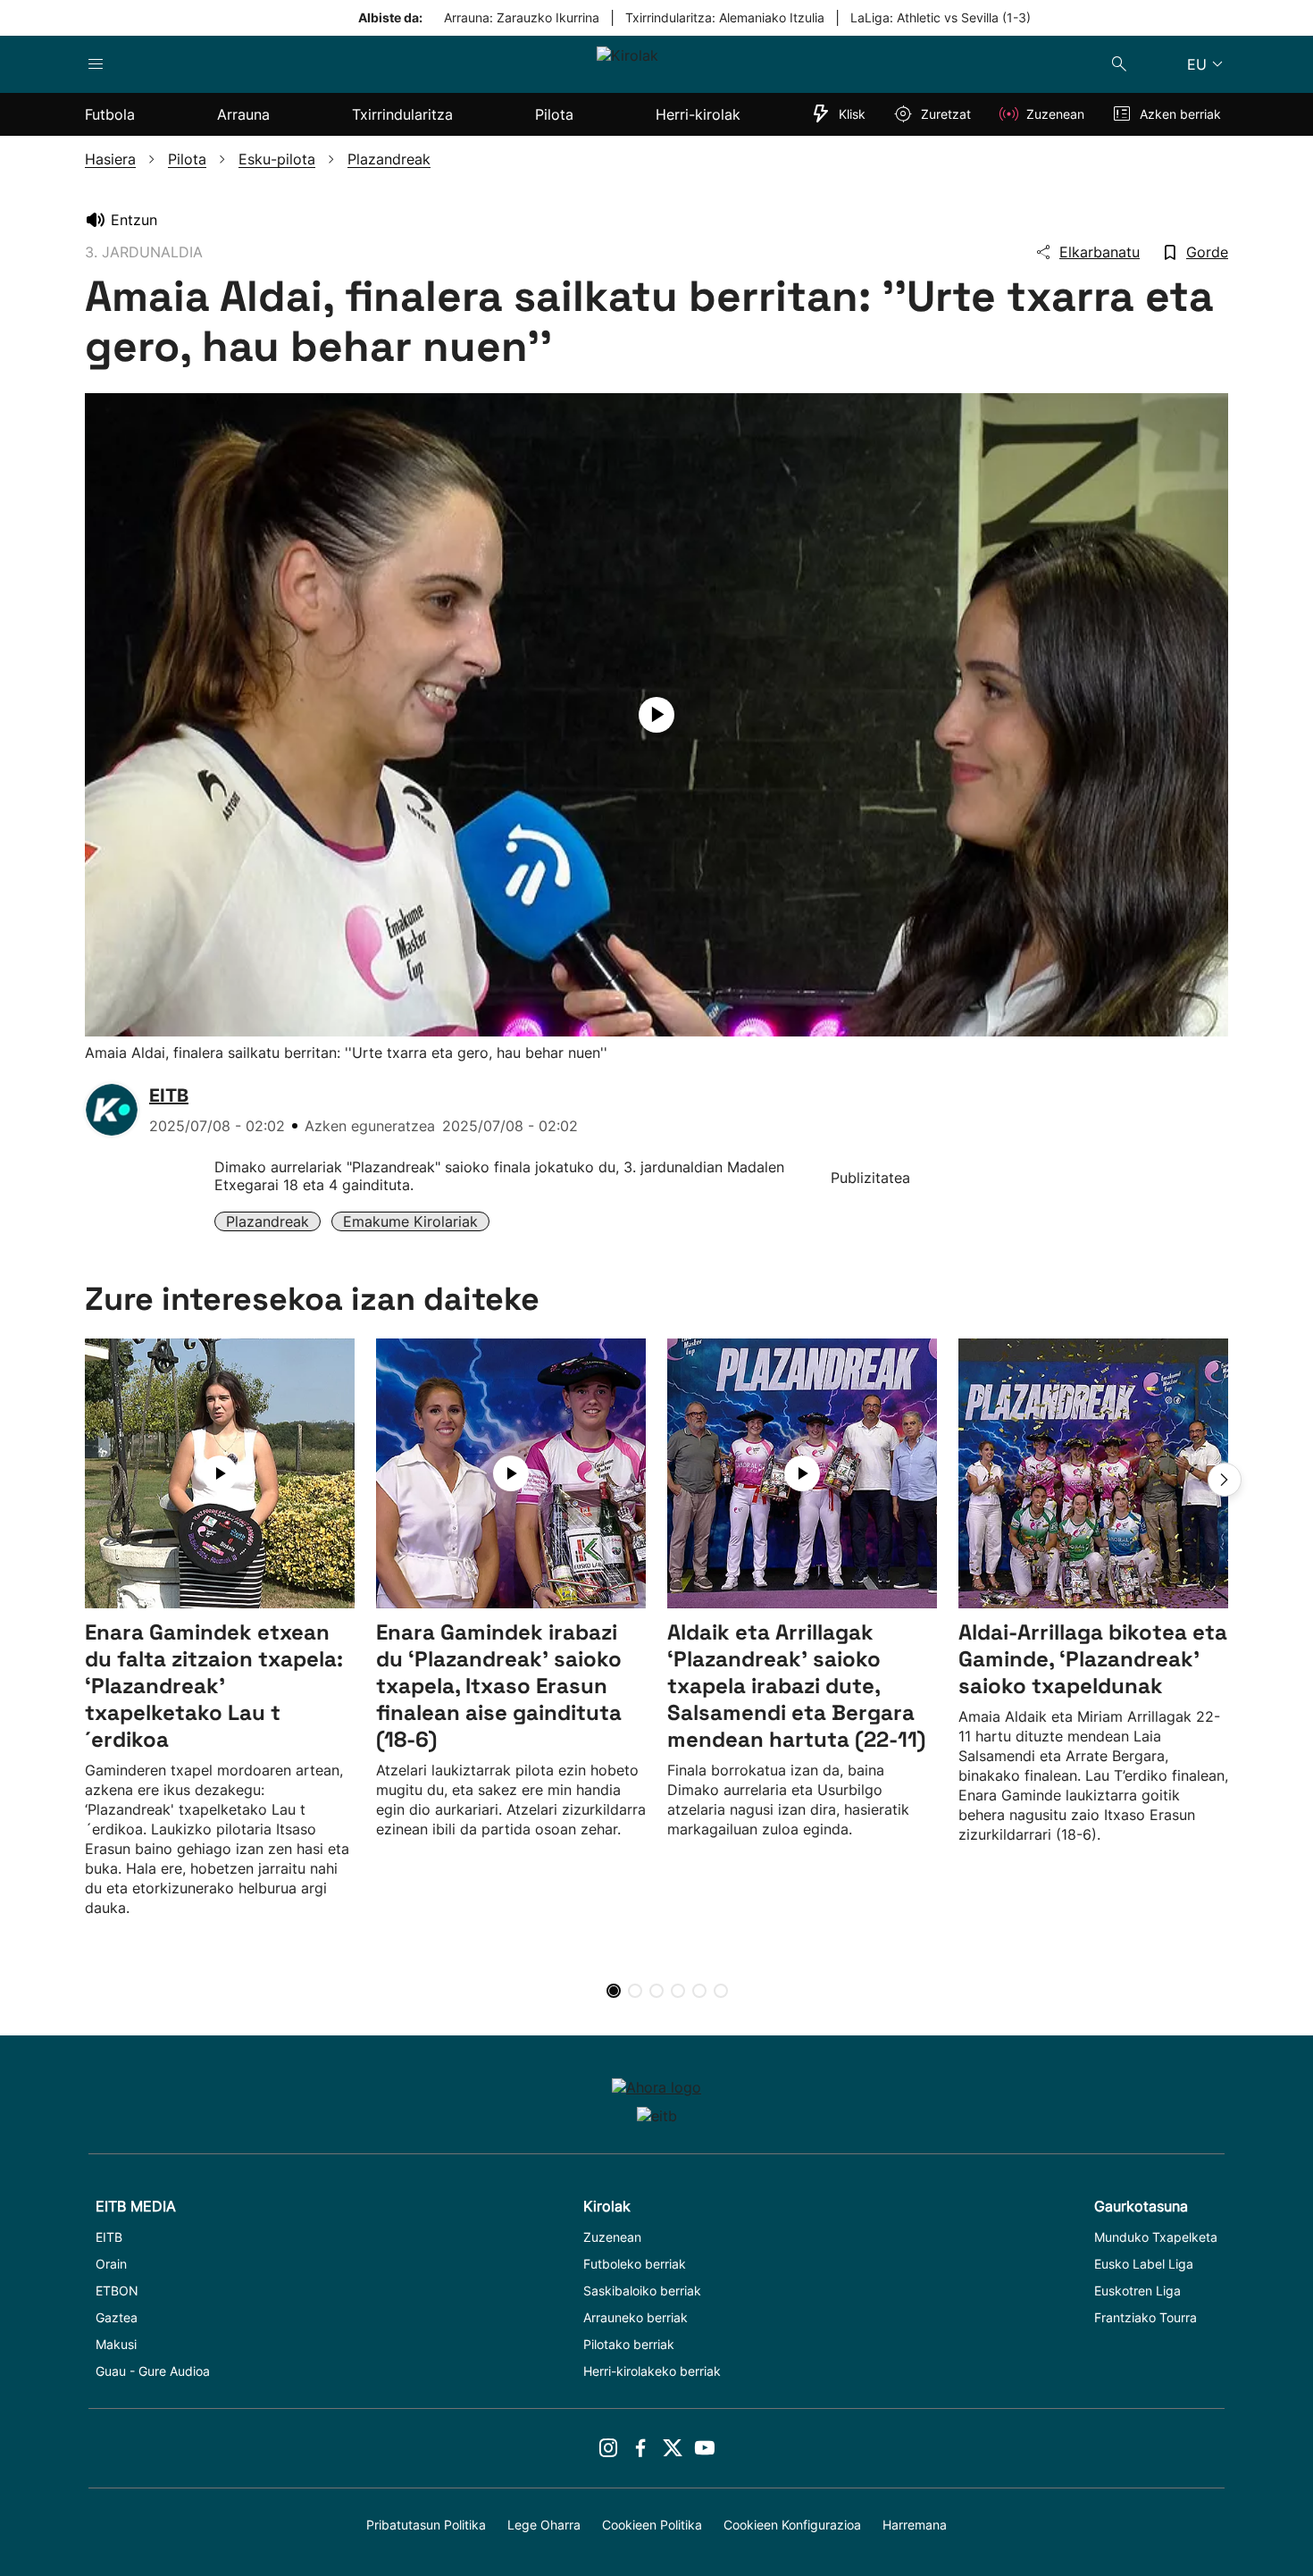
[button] (1225, 1480)
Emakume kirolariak (410, 1221)
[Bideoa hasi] (656, 715)
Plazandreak (268, 1221)
